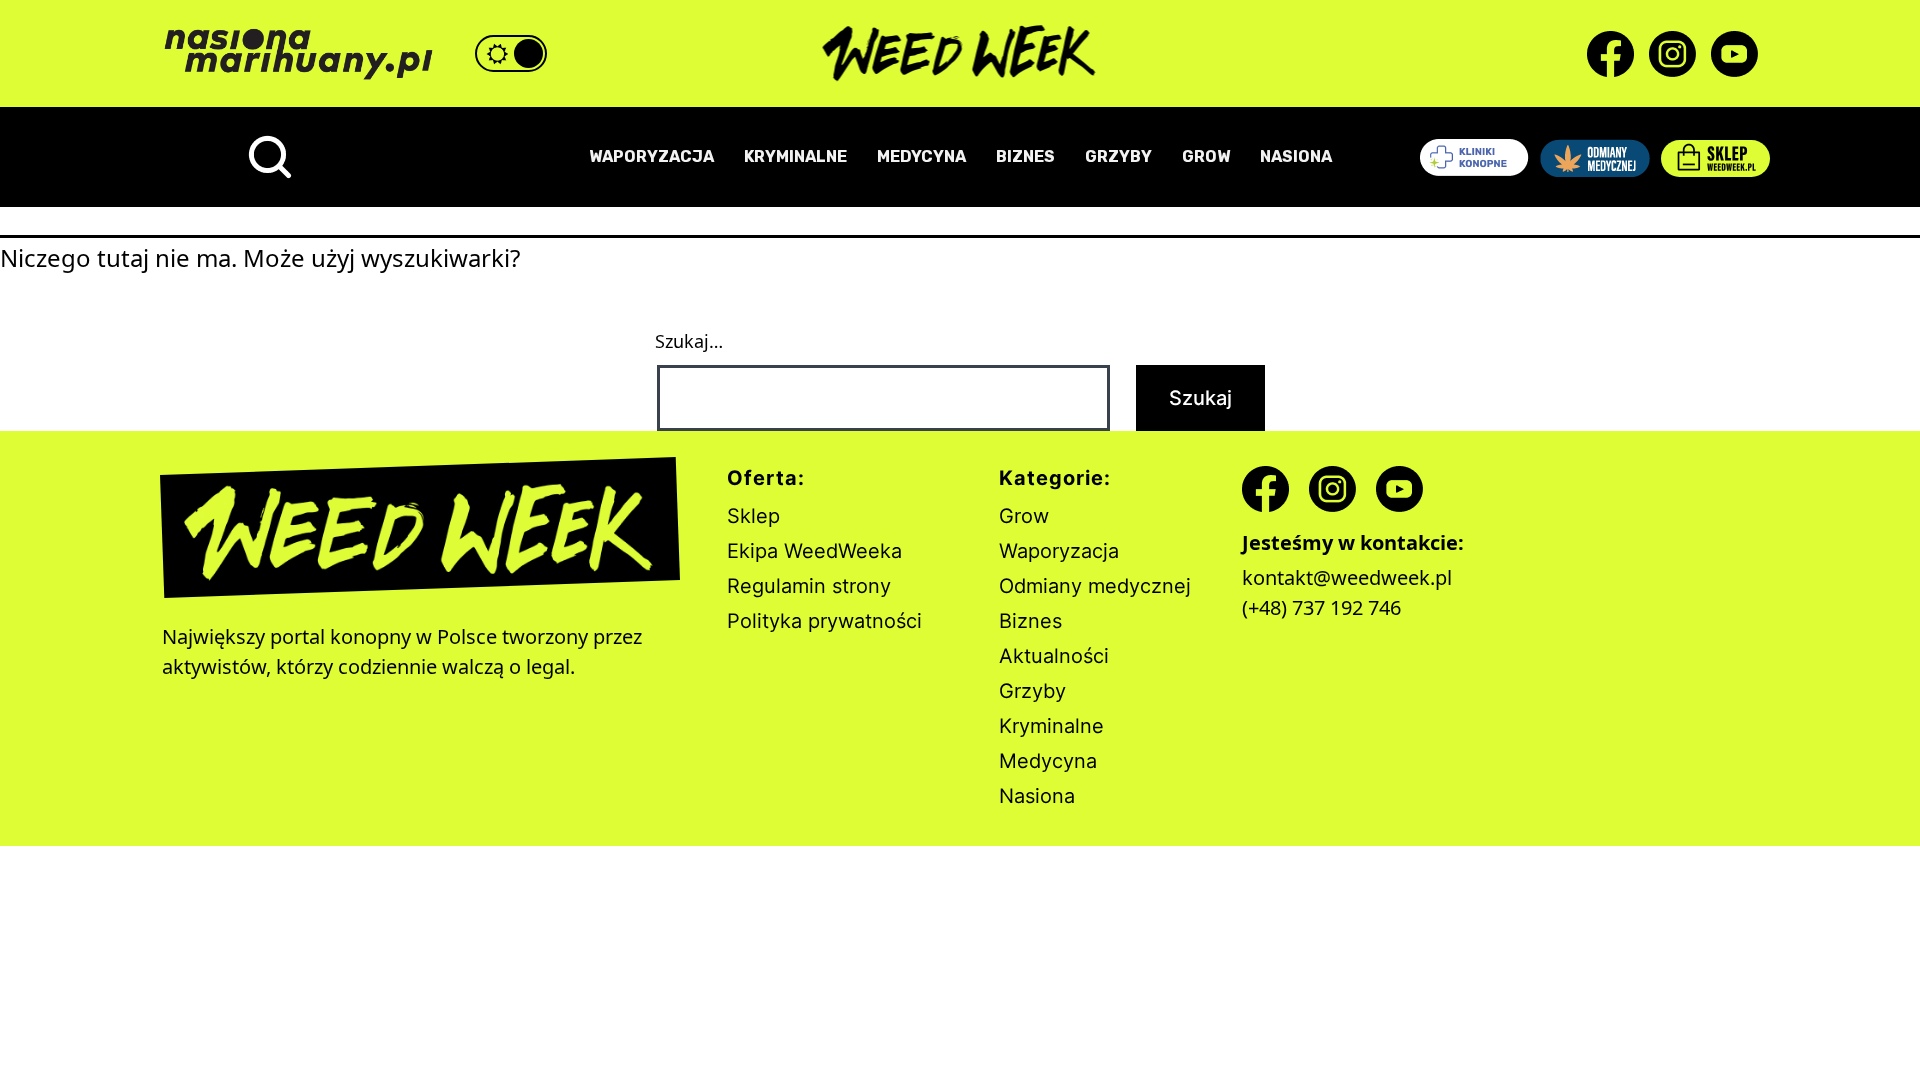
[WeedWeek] (960, 54)
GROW (1206, 156)
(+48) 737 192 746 (1321, 607)
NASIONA (1296, 156)
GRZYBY (1118, 156)
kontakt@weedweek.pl (1347, 577)
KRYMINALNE (795, 156)
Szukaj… (689, 341)
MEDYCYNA (921, 156)
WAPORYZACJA (651, 156)
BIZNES (1025, 156)
